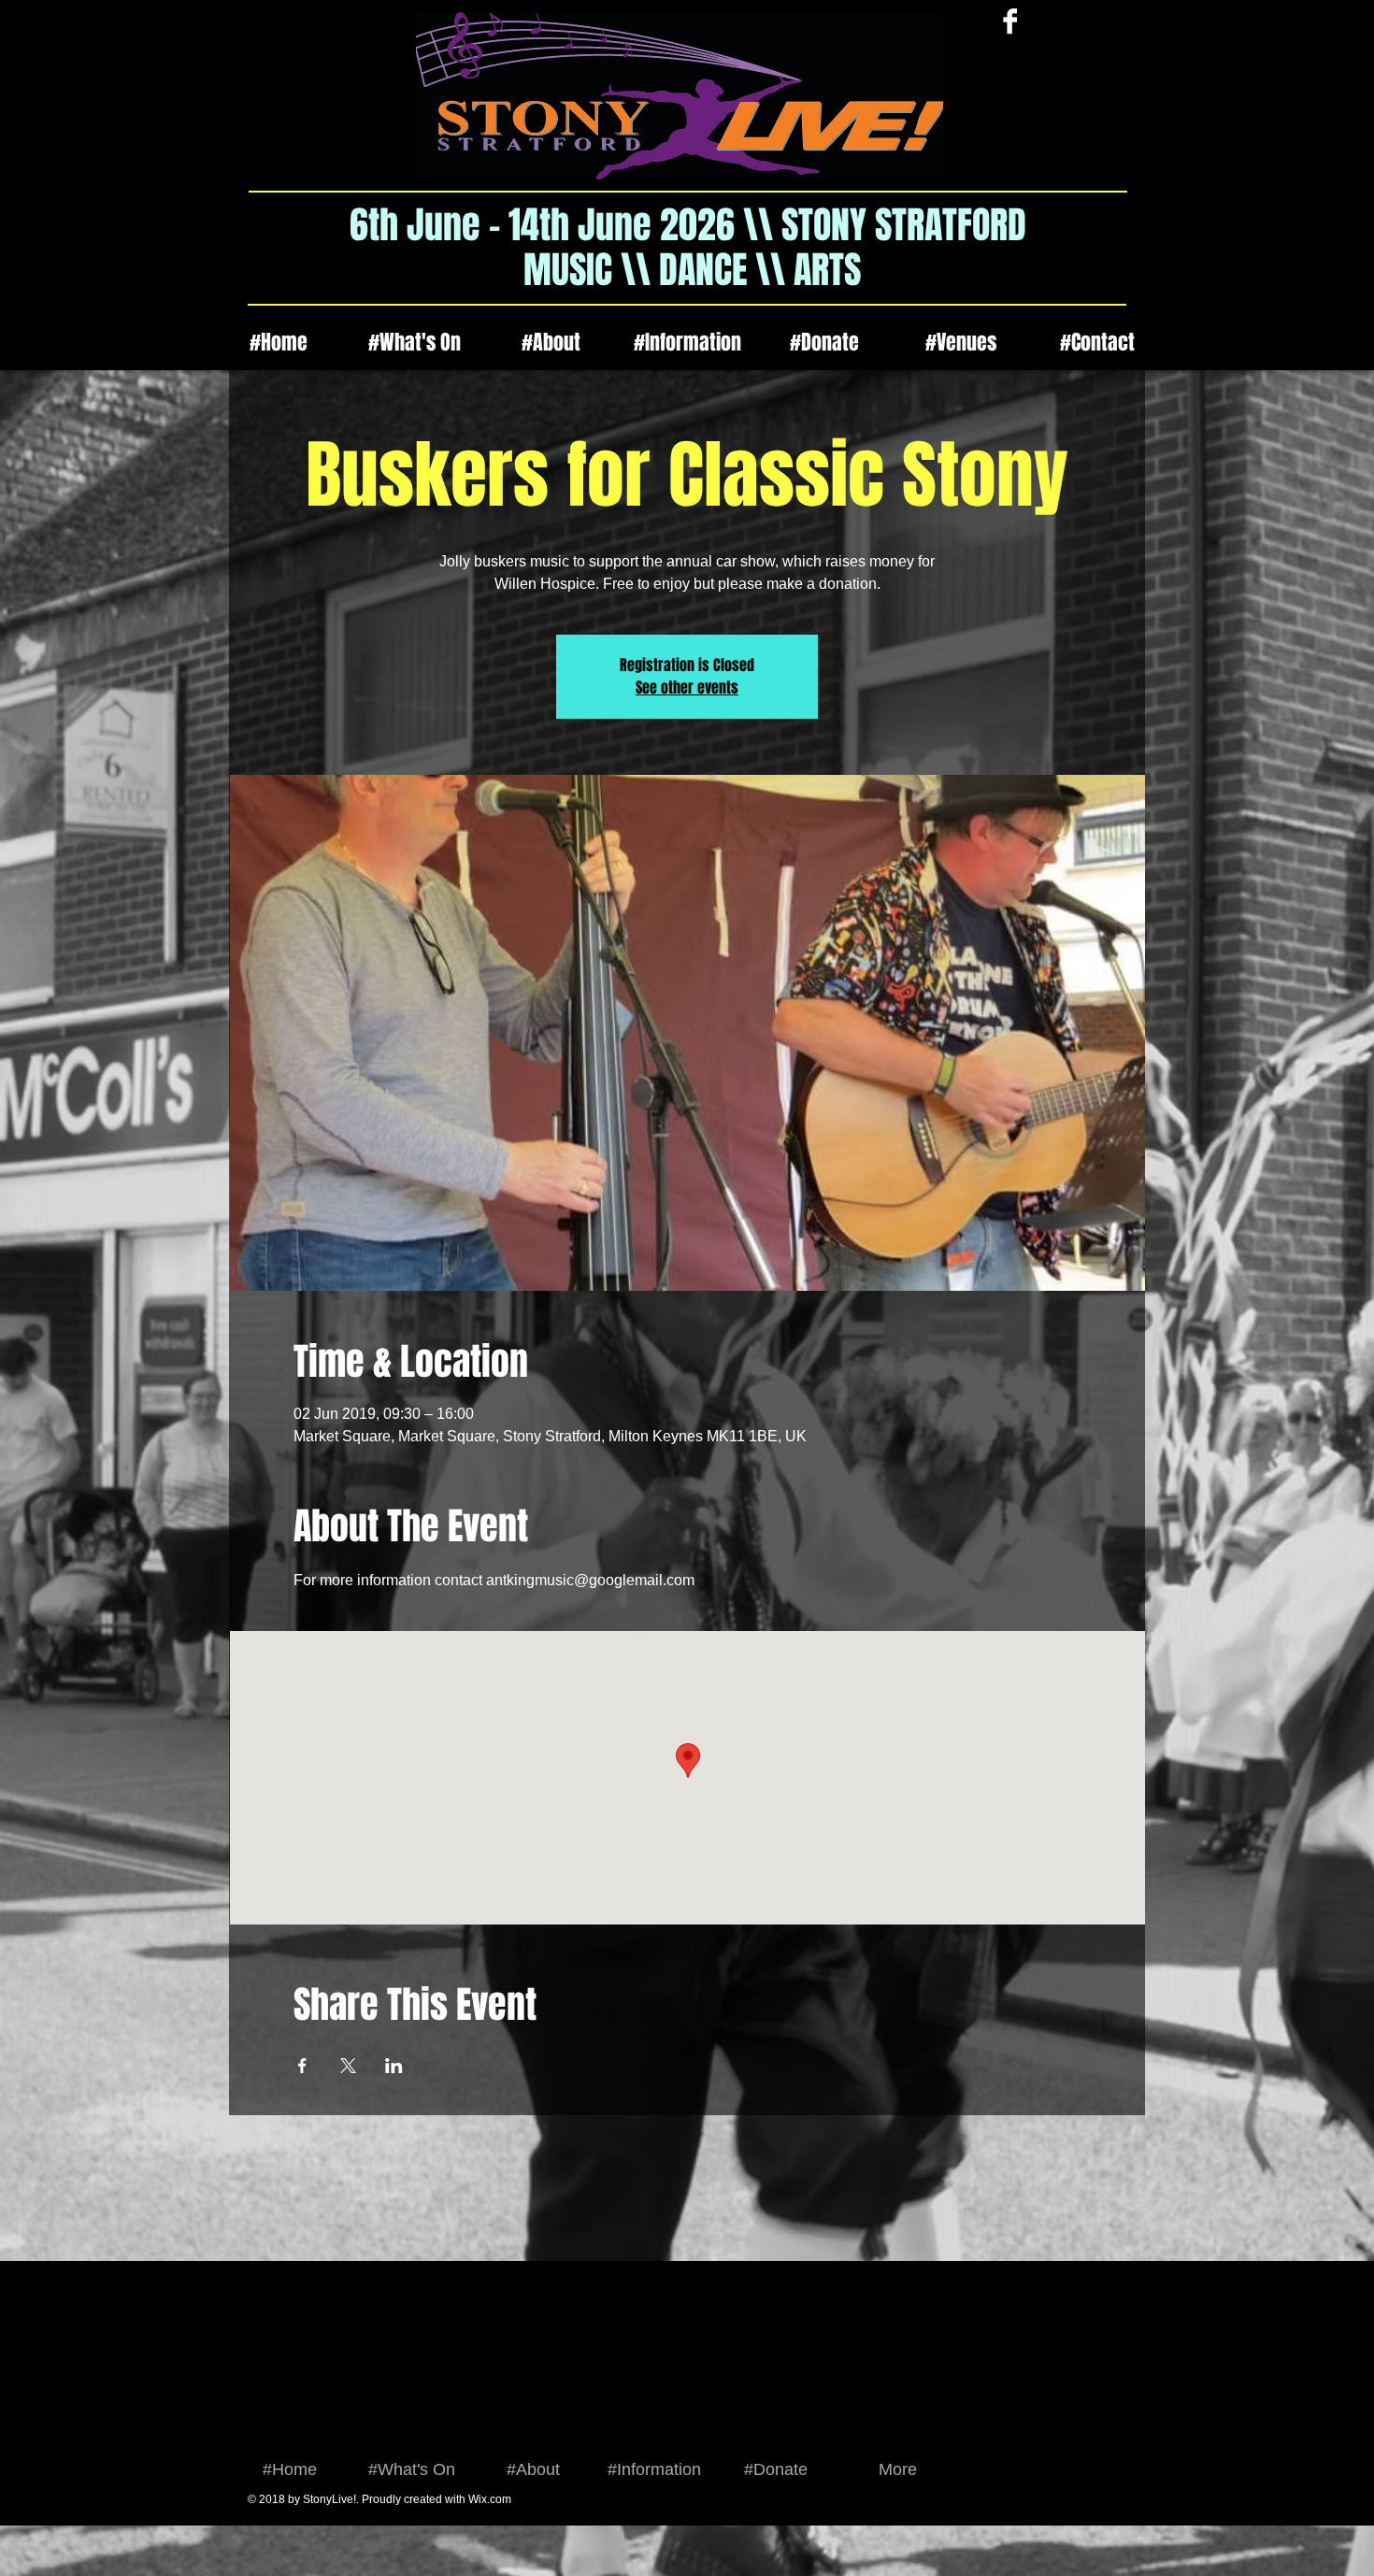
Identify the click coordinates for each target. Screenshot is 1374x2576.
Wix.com (490, 2499)
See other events (687, 687)
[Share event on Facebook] (302, 2066)
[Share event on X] (348, 2066)
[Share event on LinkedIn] (394, 2066)
